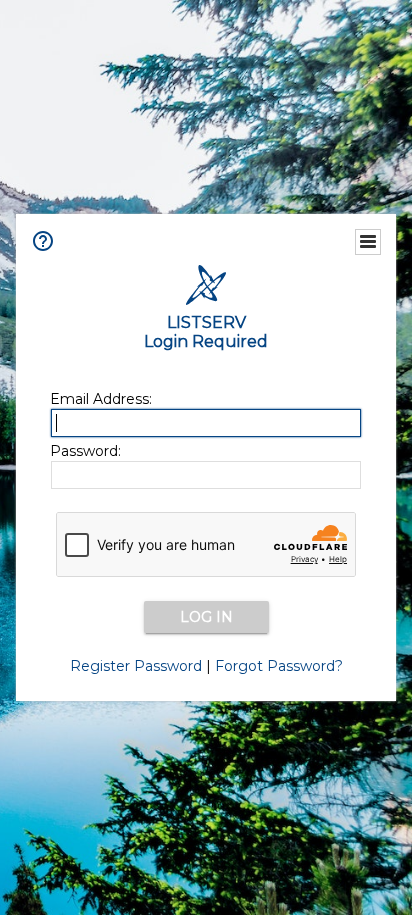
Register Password (136, 666)
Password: (85, 451)
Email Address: (101, 399)
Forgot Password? (279, 666)
